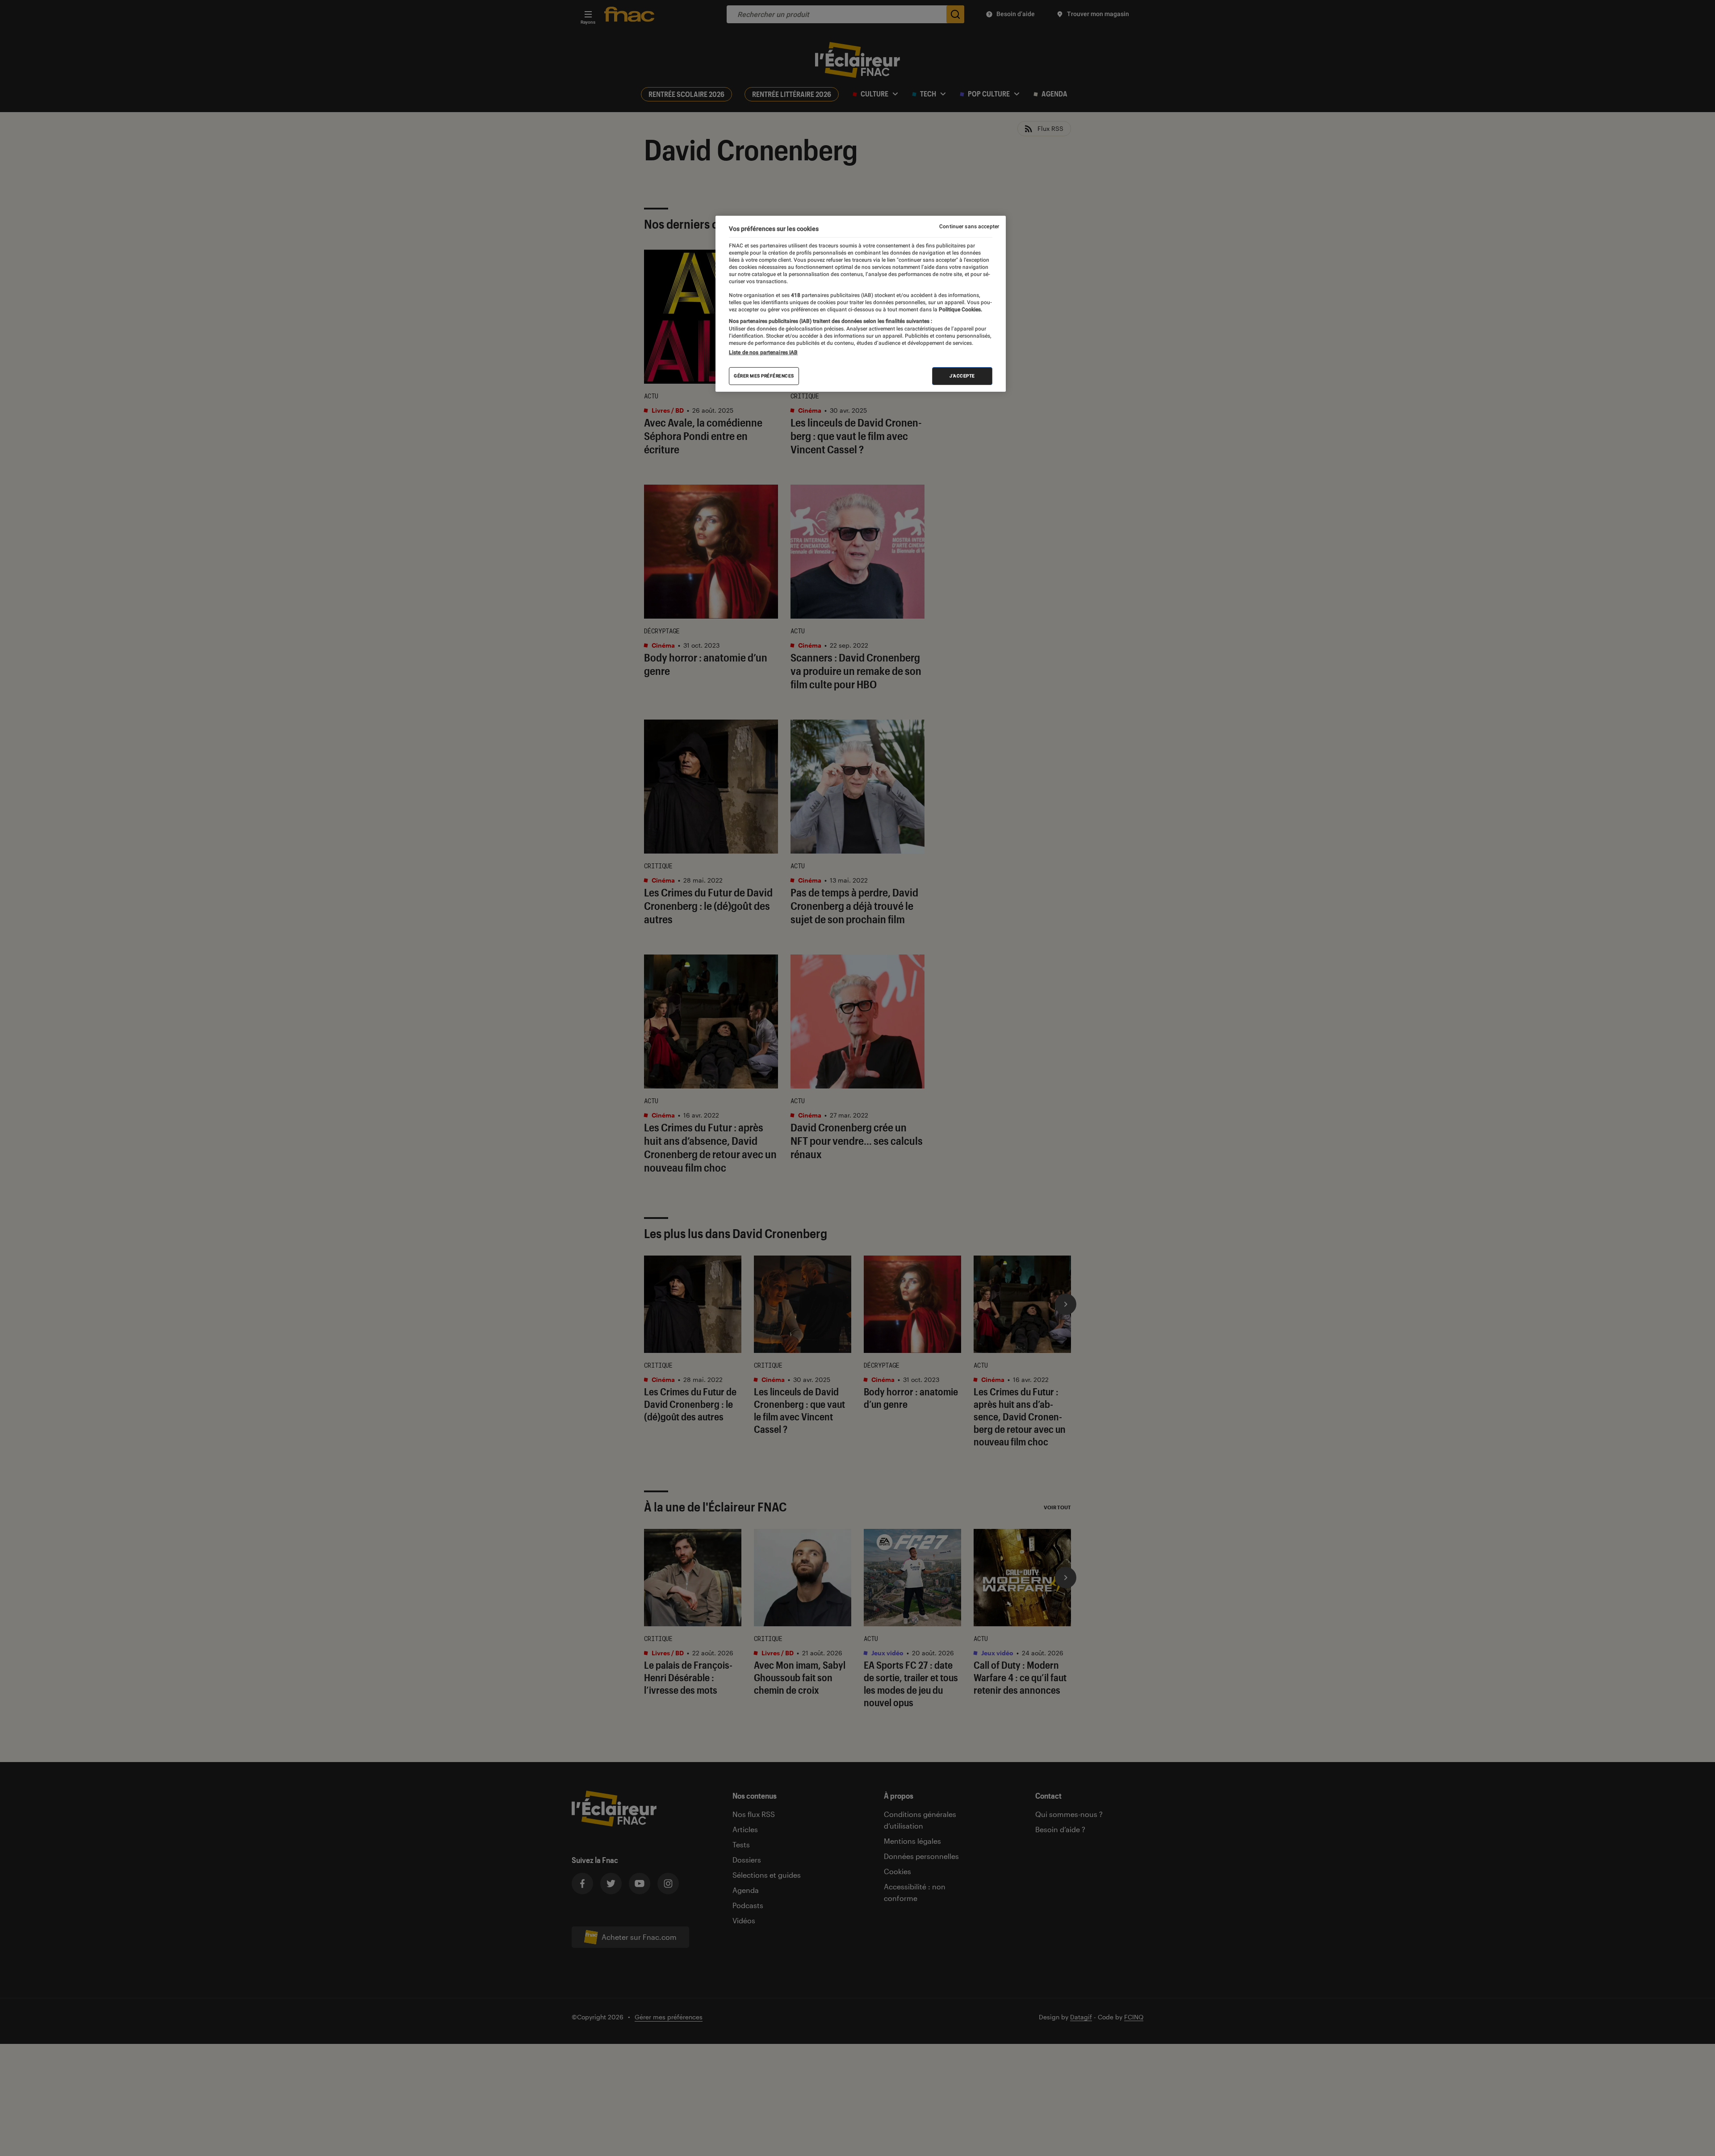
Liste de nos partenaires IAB (763, 352)
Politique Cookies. (960, 310)
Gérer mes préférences (764, 376)
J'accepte (962, 376)
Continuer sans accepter (969, 226)
